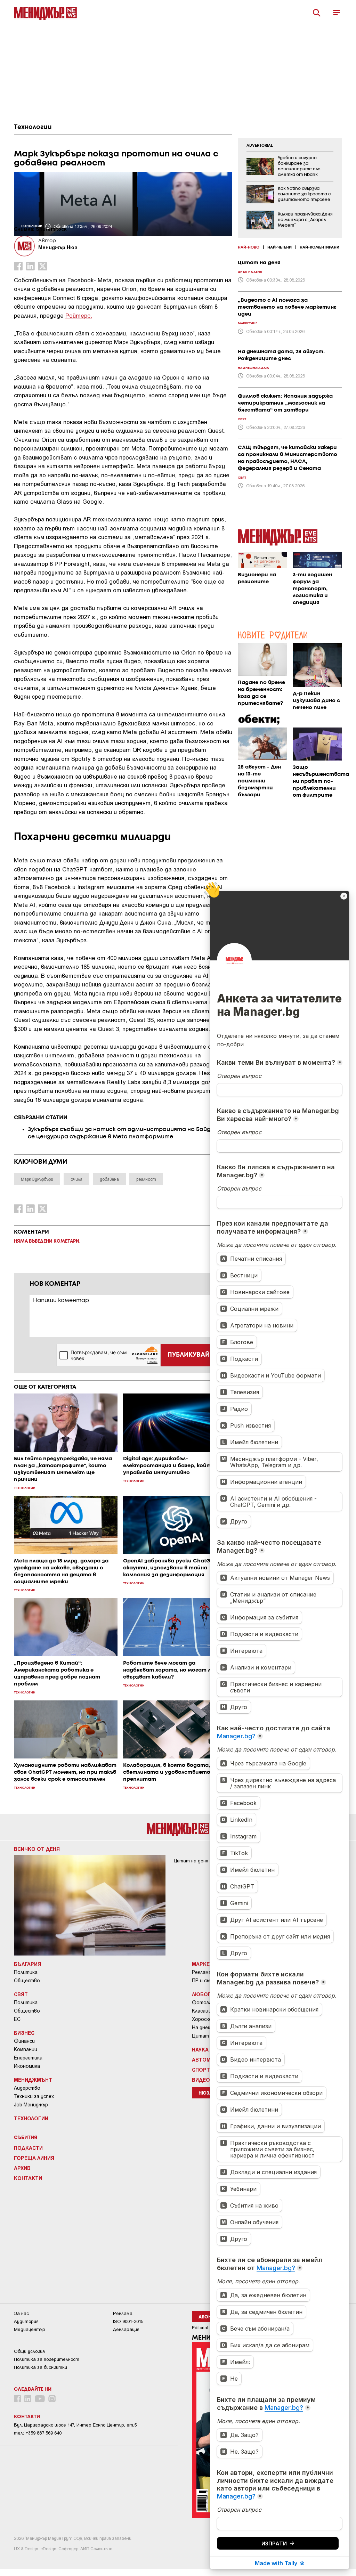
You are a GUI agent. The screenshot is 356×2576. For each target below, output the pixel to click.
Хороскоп (203, 2019)
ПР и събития (208, 1981)
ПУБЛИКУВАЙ (189, 1355)
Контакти (28, 2178)
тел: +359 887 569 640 (38, 2433)
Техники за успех (34, 2096)
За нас (21, 2313)
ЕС (17, 2019)
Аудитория (26, 2321)
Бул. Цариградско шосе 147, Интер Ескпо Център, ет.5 (75, 2425)
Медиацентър (30, 2329)
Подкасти (28, 2148)
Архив (22, 2168)
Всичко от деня (37, 1849)
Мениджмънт (33, 2080)
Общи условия (29, 2351)
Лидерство (27, 2088)
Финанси (24, 2041)
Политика (26, 1972)
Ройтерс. (79, 315)
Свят (21, 1994)
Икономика (27, 2066)
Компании (26, 2049)
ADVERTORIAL (260, 146)
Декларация (126, 2329)
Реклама (202, 1972)
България (27, 1964)
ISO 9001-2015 (128, 2321)
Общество (27, 1981)
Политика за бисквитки (41, 2367)
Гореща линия (34, 2158)
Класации (203, 2011)
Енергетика (28, 2058)
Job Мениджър (31, 2105)
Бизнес (24, 2033)
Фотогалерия (209, 2002)
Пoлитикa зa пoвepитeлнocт (47, 2359)
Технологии (33, 127)
